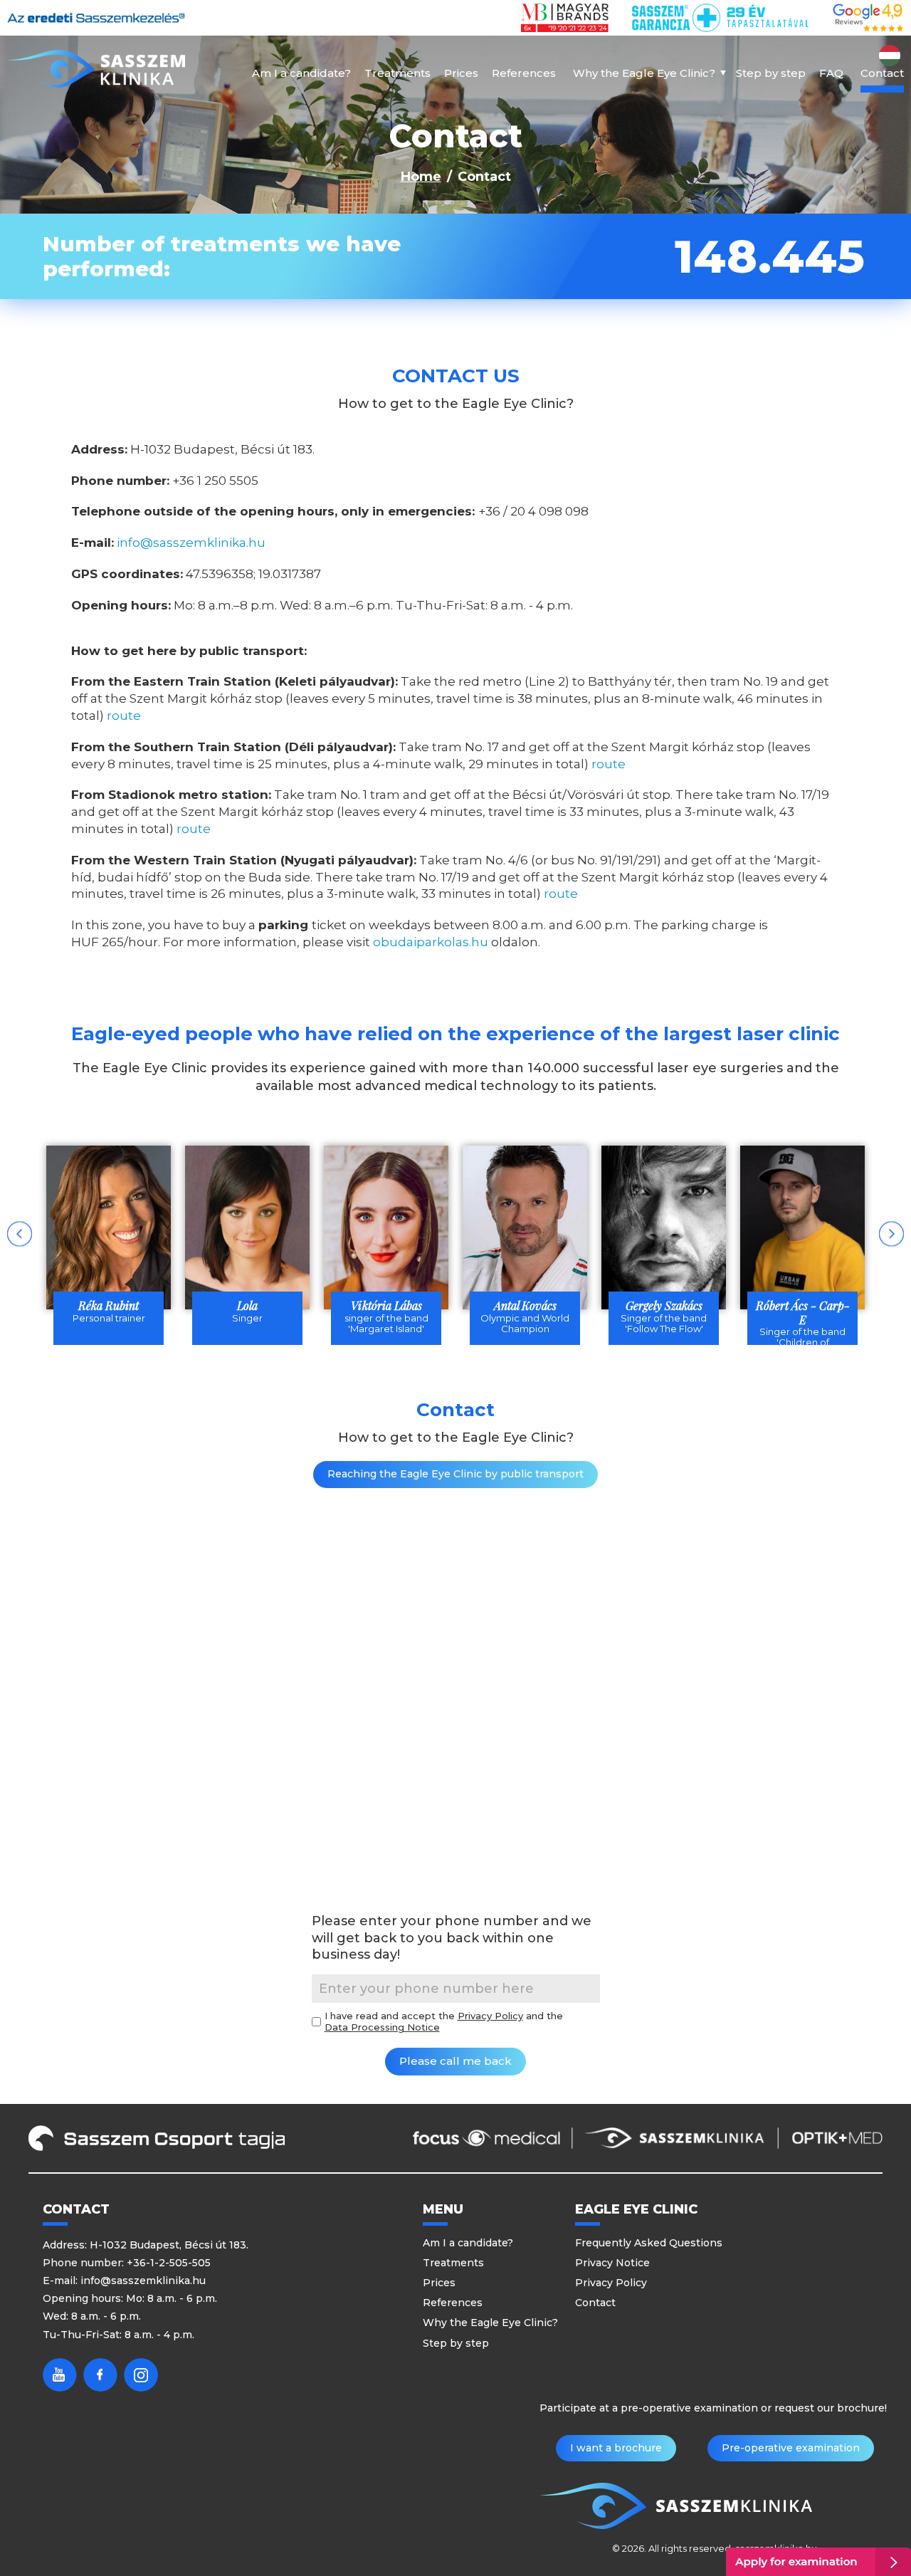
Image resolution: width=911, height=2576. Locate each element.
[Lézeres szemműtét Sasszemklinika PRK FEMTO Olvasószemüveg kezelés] (96, 69)
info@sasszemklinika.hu (191, 543)
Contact (882, 73)
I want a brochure (616, 2448)
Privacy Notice (612, 2263)
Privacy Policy (490, 2016)
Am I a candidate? (301, 73)
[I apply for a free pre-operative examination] (818, 2562)
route (124, 716)
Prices (461, 73)
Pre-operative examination (791, 2448)
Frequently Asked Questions (649, 2243)
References (524, 73)
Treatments (397, 73)
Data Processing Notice (382, 2027)
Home (421, 177)
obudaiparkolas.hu (431, 942)
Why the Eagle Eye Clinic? (644, 73)
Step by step (771, 73)
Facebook (100, 2375)
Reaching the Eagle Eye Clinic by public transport (455, 1474)
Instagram (141, 2375)
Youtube (60, 2375)
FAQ (831, 73)
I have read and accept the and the (444, 2022)
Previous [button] (20, 1234)
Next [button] (891, 1234)
